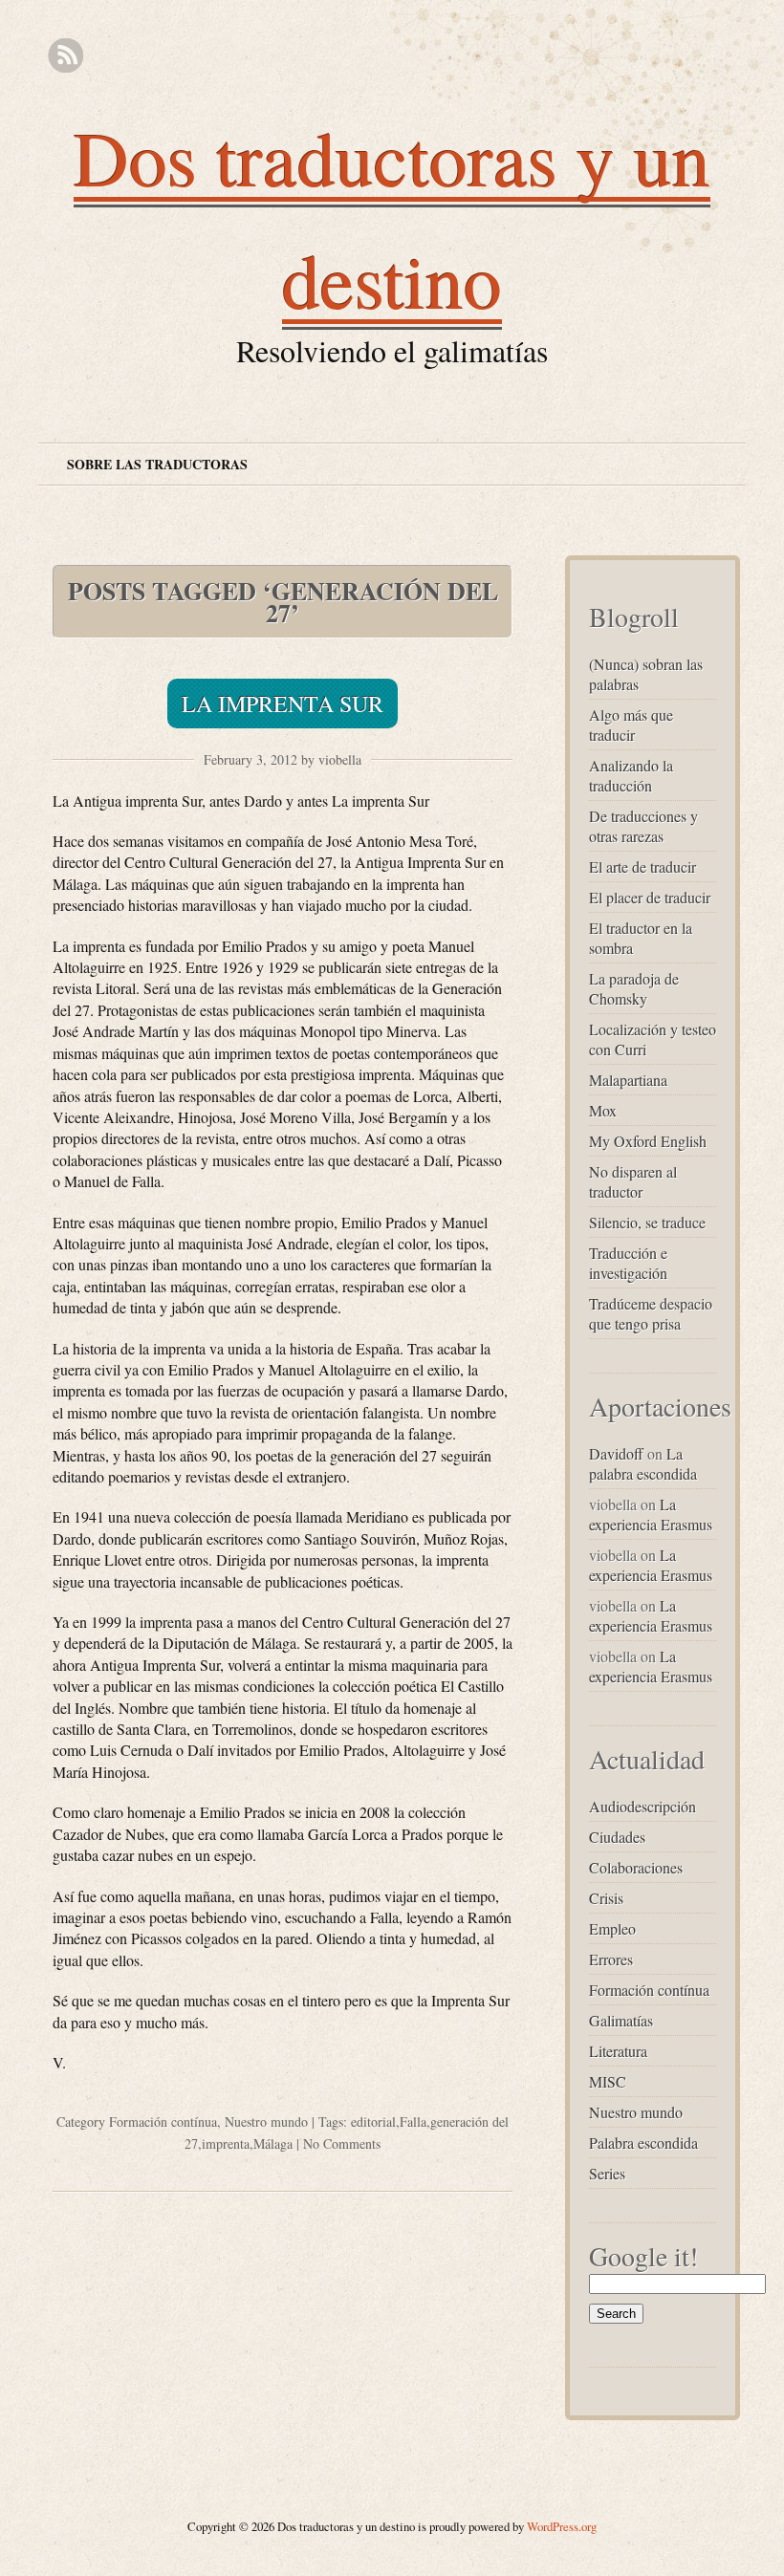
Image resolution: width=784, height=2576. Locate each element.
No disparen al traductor (633, 1181)
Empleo (612, 1928)
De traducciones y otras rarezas (643, 826)
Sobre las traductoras (157, 464)
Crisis (606, 1898)
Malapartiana (628, 1080)
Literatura (618, 2051)
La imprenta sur (283, 704)
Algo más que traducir (631, 725)
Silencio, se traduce (647, 1222)
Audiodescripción (642, 1806)
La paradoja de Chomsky (634, 988)
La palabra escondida (643, 1463)
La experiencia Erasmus (651, 1514)
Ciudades (617, 1837)
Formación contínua (163, 2121)
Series (607, 2173)
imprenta (226, 2143)
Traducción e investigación (628, 1263)
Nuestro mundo (266, 2121)
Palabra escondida (643, 2143)
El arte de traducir (642, 866)
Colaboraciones (636, 1867)
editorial (373, 2121)
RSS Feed (65, 56)
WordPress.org (562, 2526)
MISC (608, 2081)
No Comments (342, 2143)
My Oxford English (648, 1141)
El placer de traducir (650, 897)
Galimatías (621, 2020)
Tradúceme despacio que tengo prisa (651, 1313)
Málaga (273, 2143)
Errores (611, 1959)
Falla (413, 2121)
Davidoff (616, 1453)
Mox (603, 1110)
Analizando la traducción (631, 775)
